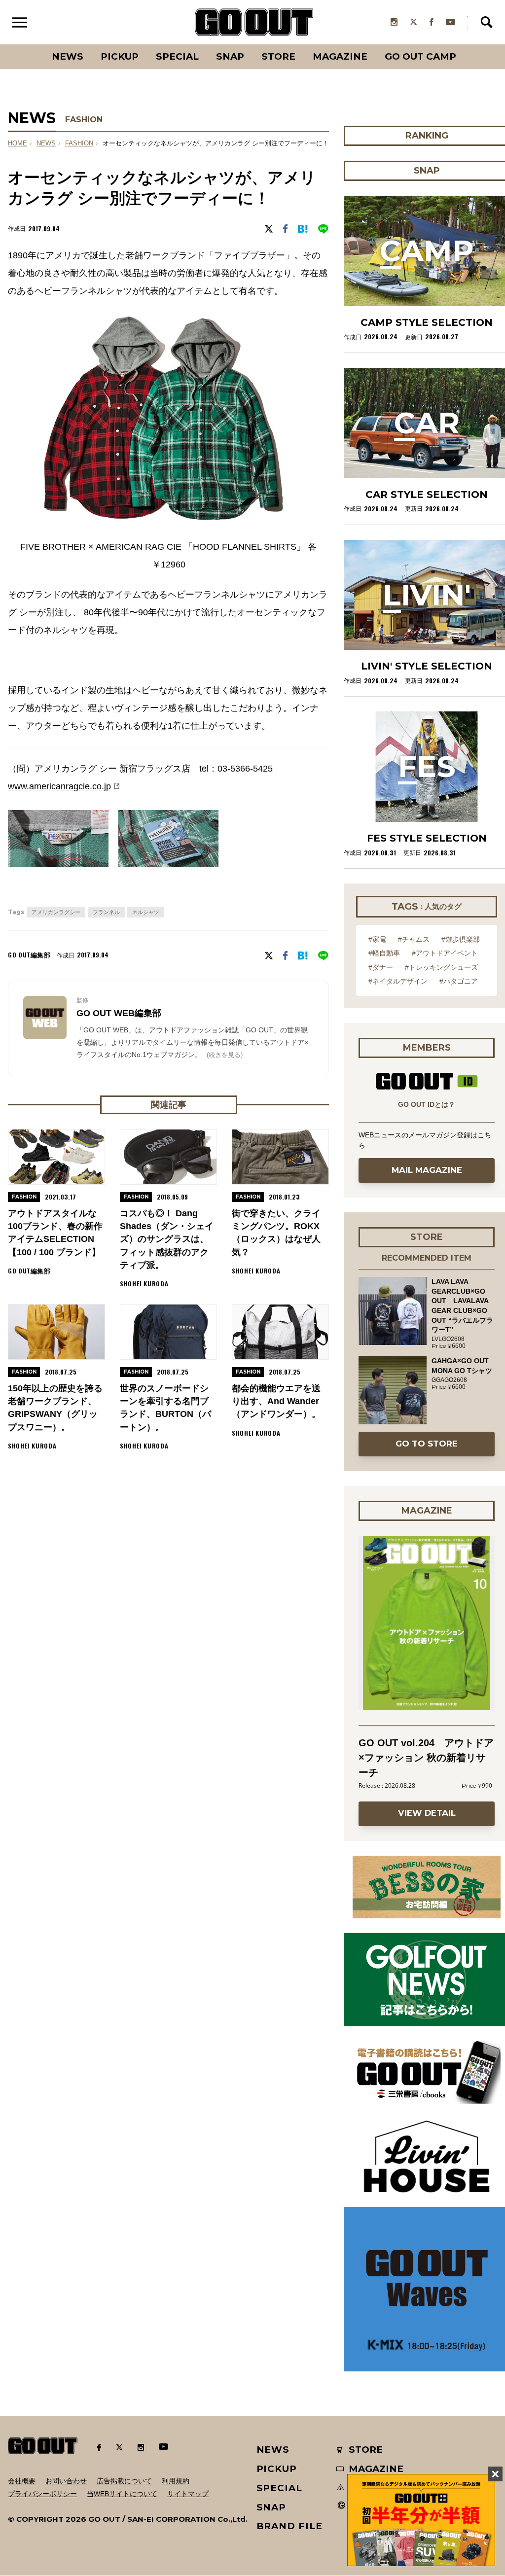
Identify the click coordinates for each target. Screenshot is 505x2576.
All (31, 44)
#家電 (377, 939)
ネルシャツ (146, 912)
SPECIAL (177, 56)
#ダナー (381, 967)
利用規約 (176, 2481)
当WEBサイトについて (122, 2494)
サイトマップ (188, 2494)
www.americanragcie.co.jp (59, 786)
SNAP (230, 56)
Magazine (340, 56)
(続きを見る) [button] (225, 1055)
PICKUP (120, 56)
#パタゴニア (459, 981)
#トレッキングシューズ (441, 967)
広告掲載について (124, 2481)
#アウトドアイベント (445, 953)
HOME (18, 143)
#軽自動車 (384, 953)
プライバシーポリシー (42, 2494)
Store (278, 56)
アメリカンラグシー (56, 912)
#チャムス (414, 939)
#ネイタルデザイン (398, 981)
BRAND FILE (289, 2526)
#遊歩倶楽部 (461, 939)
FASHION (84, 120)
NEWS (46, 143)
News (68, 56)
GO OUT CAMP (420, 56)
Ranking (465, 44)
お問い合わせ (66, 2481)
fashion (79, 143)
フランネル (106, 912)
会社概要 (22, 2481)
